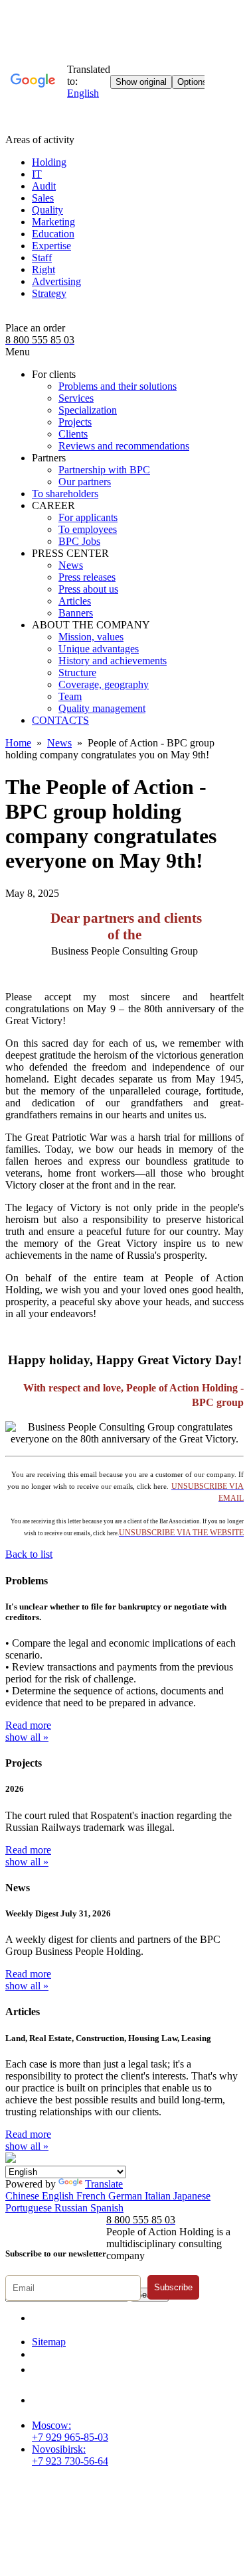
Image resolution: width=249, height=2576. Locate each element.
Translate (104, 2184)
